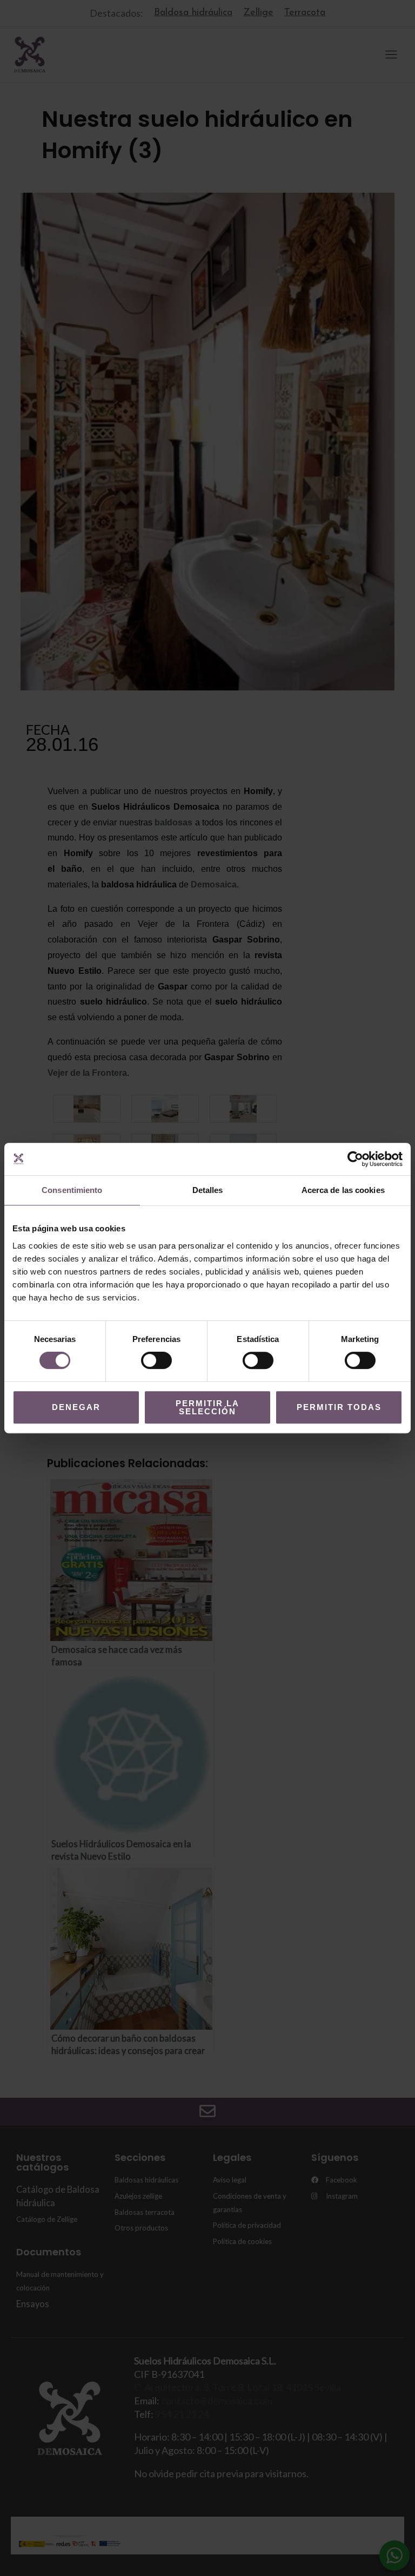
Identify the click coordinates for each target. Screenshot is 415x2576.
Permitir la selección (207, 1407)
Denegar (76, 1407)
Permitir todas (339, 1407)
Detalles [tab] (208, 1190)
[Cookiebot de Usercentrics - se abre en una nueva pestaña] (355, 1159)
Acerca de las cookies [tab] (343, 1190)
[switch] (156, 1360)
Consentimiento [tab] (72, 1190)
